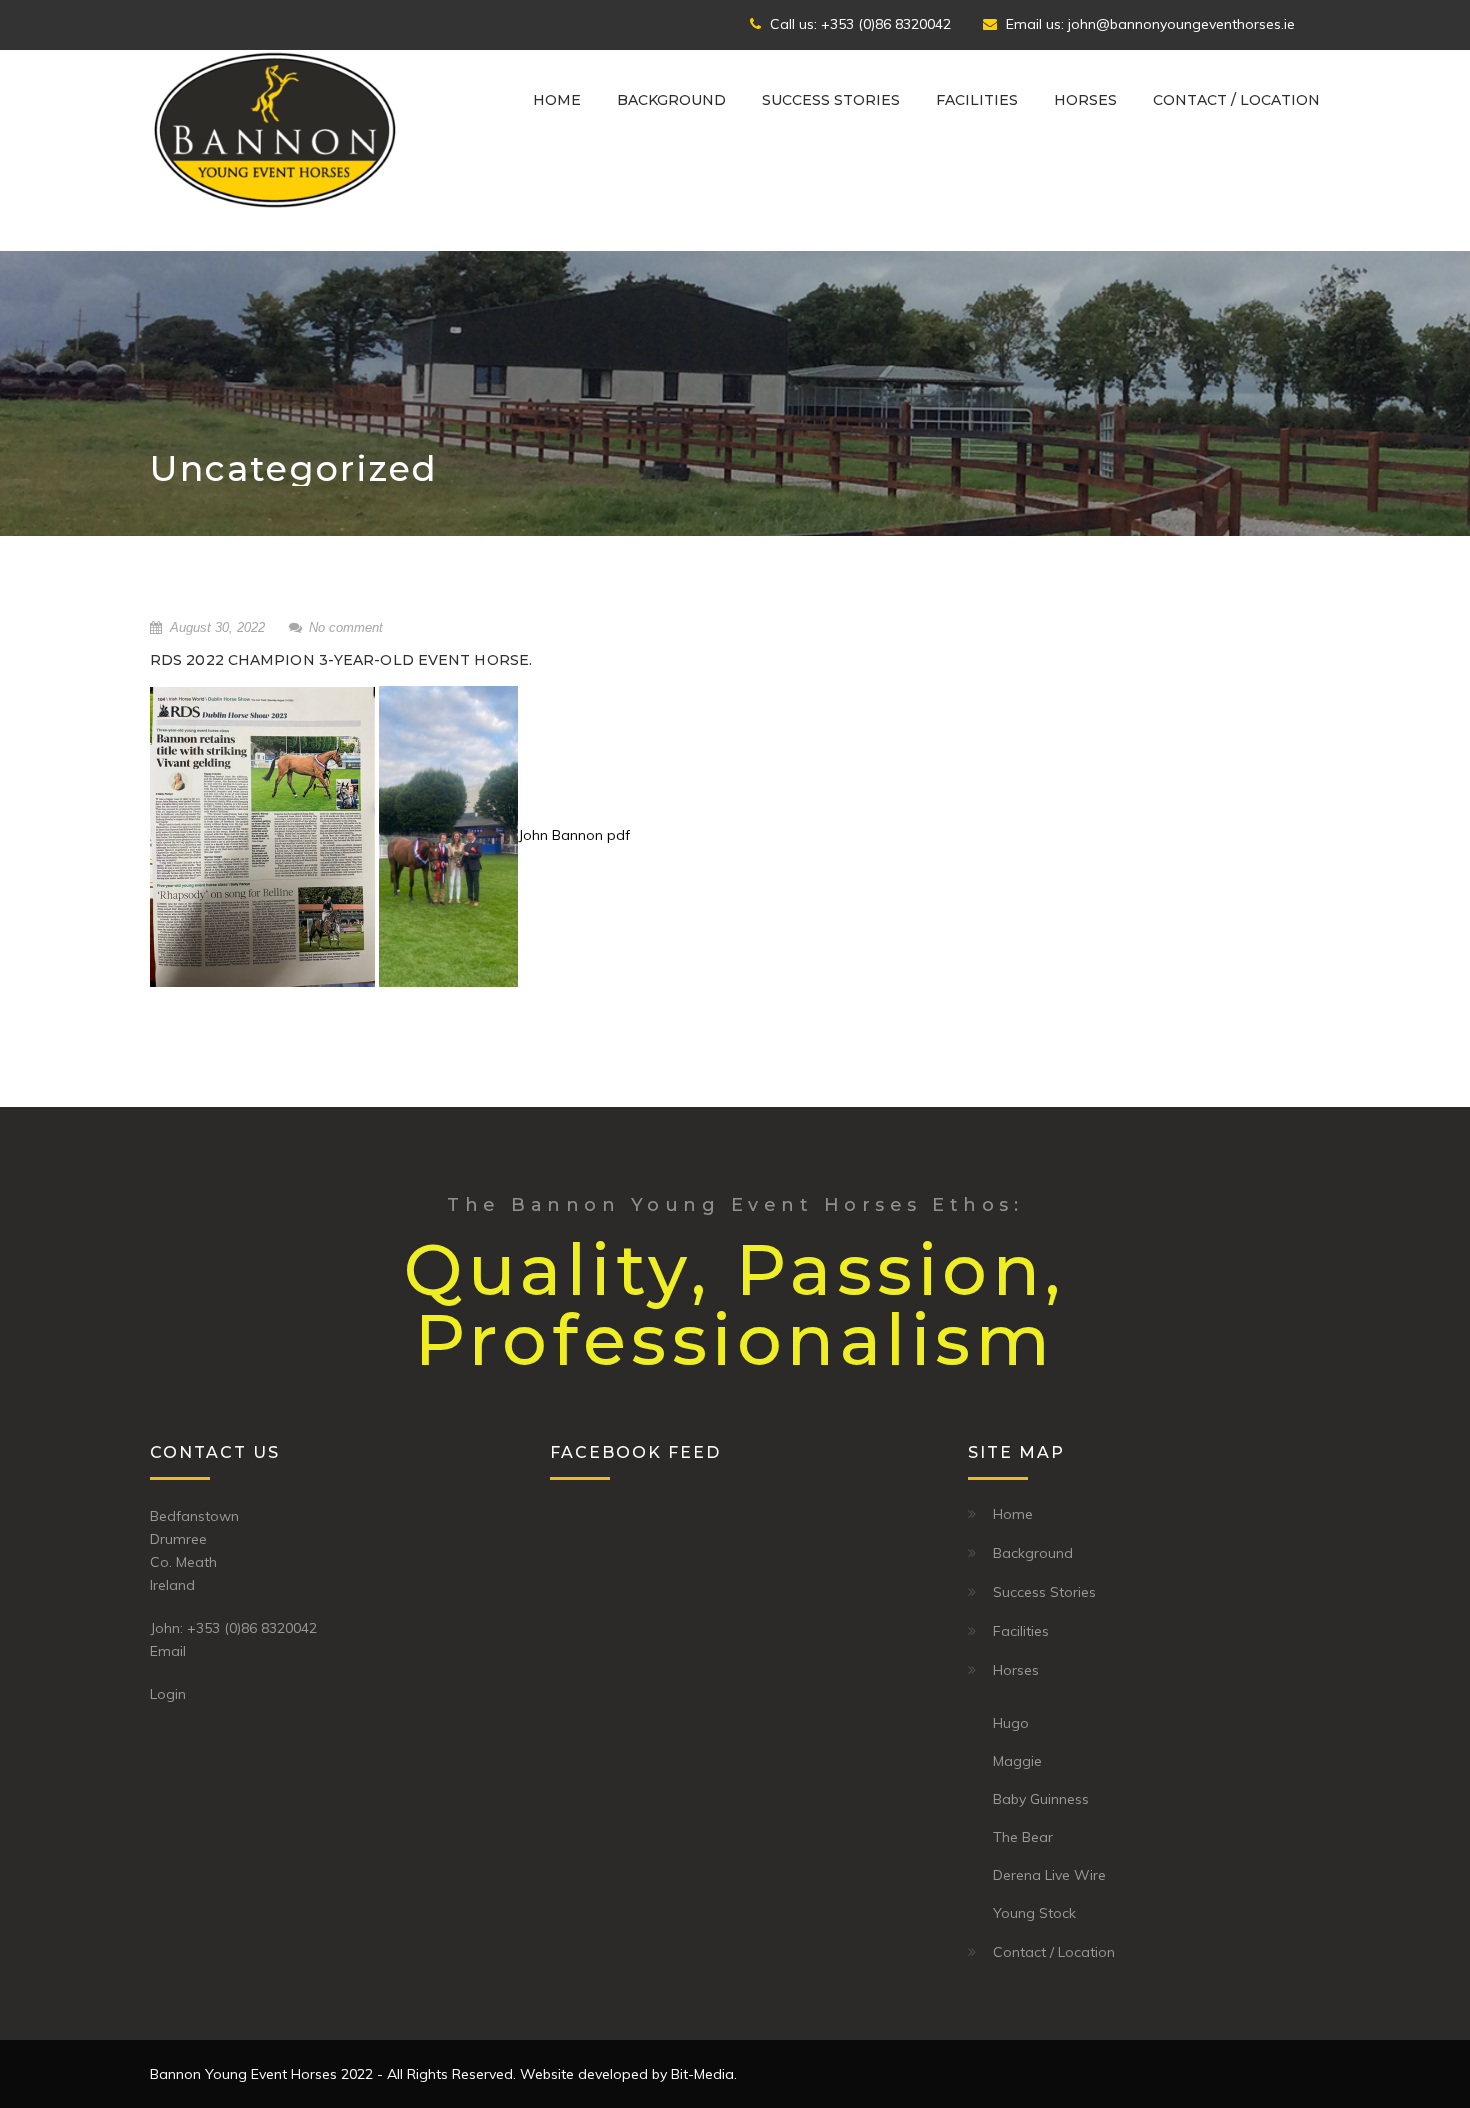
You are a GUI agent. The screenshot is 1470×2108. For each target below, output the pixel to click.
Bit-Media (702, 2074)
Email (168, 1651)
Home (557, 100)
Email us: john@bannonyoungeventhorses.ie (1148, 24)
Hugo (1011, 1723)
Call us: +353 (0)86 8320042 (858, 24)
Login (168, 1694)
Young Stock (1034, 1913)
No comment (346, 627)
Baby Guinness (1041, 1799)
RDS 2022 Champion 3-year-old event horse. (341, 660)
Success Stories (831, 100)
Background (671, 100)
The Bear (1023, 1837)
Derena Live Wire (1049, 1875)
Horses (1085, 100)
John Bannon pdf (574, 835)
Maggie (1017, 1761)
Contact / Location (1236, 100)
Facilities (977, 100)
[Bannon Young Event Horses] (275, 129)
